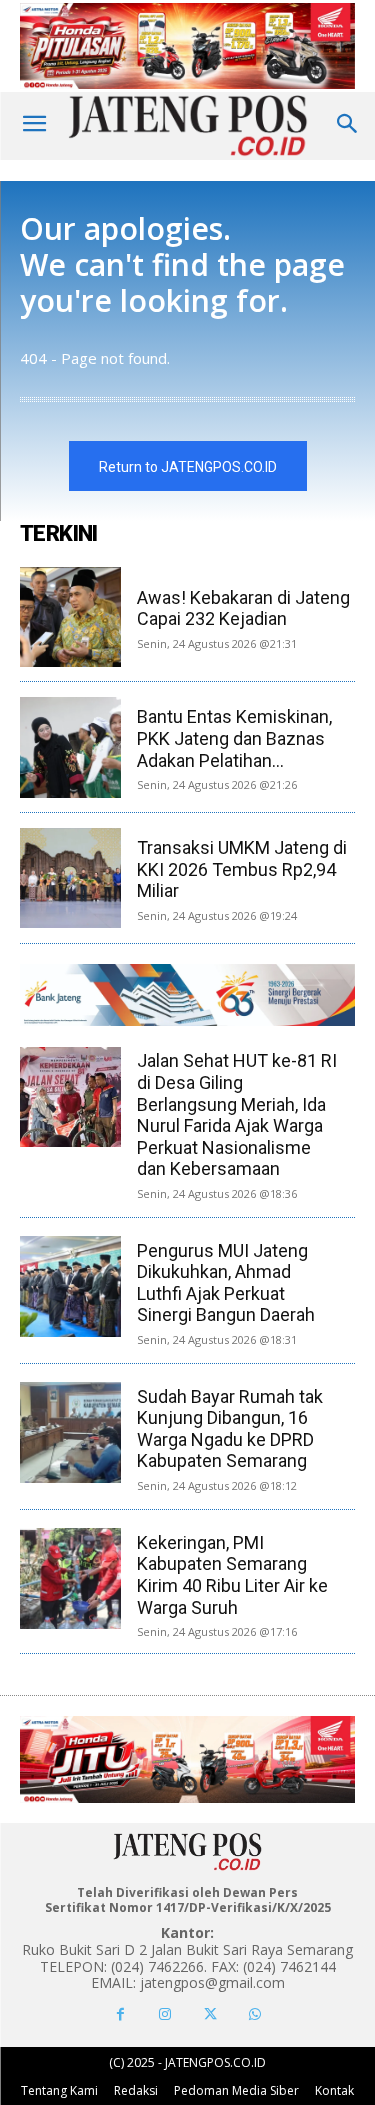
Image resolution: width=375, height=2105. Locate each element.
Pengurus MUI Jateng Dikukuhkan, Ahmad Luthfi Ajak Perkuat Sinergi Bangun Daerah (226, 1283)
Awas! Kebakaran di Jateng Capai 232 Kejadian (243, 608)
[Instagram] (165, 2014)
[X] (210, 2014)
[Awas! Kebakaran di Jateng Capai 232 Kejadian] (70, 617)
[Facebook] (120, 2014)
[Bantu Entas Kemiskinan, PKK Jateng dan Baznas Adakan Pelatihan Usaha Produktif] (70, 747)
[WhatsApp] (255, 2014)
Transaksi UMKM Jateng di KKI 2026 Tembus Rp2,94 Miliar (242, 869)
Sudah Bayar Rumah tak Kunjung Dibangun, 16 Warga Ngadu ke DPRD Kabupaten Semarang (230, 1429)
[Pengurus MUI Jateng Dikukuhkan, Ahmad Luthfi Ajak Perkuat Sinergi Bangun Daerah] (70, 1286)
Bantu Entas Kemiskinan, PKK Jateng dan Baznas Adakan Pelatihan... (234, 738)
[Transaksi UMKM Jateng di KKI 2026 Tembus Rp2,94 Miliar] (70, 878)
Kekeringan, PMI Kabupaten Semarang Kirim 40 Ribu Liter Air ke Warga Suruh (232, 1575)
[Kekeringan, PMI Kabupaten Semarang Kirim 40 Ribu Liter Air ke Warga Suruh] (70, 1578)
